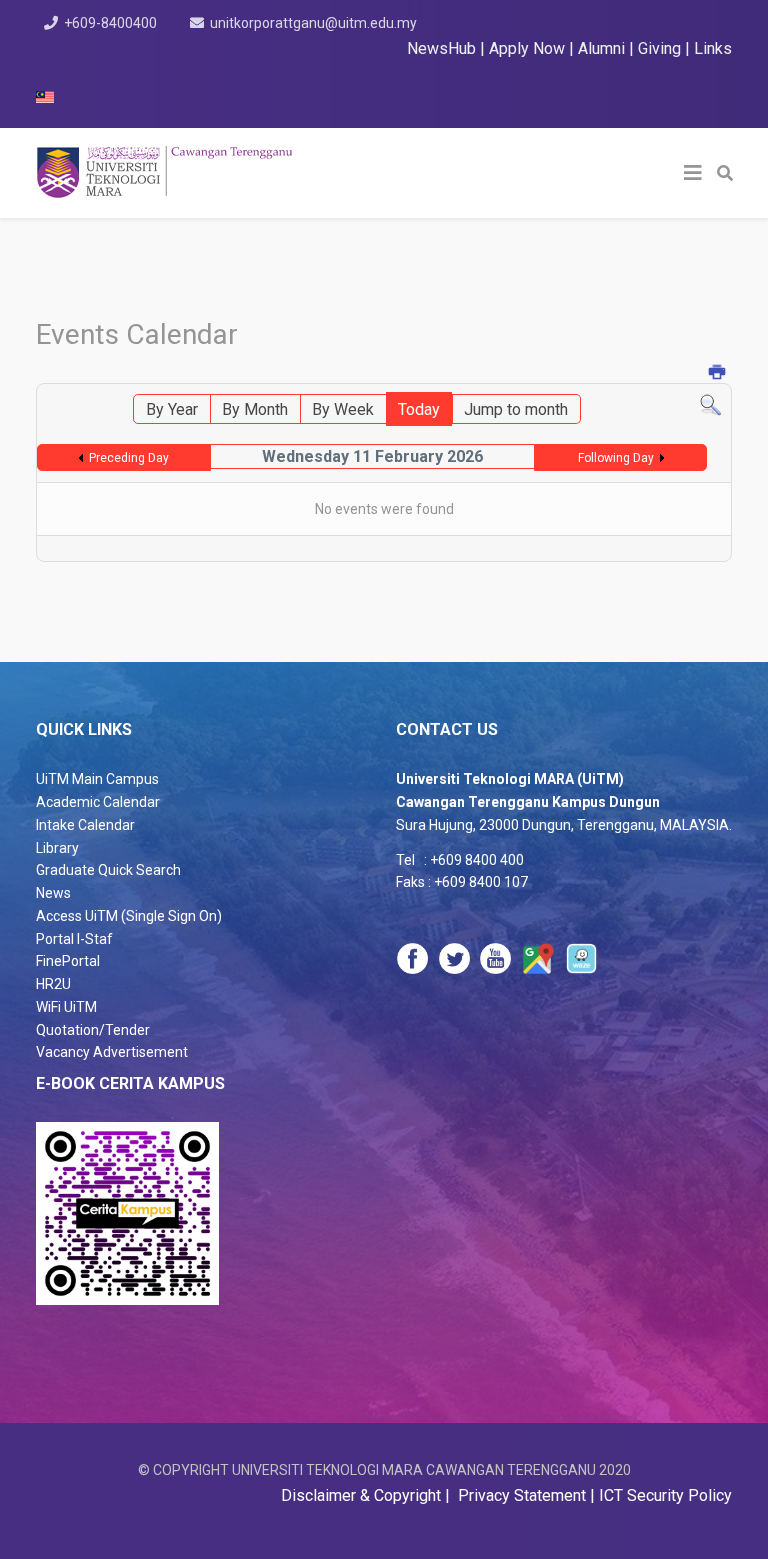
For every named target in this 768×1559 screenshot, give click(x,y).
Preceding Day (129, 458)
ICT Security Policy (665, 1495)
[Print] (718, 373)
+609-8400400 (110, 23)
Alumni (603, 48)
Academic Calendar (98, 802)
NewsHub (441, 48)
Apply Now (527, 48)
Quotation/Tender (93, 1030)
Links (713, 48)
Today (419, 409)
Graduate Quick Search (108, 870)
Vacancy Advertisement (112, 1052)
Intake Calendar (85, 825)
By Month (255, 409)
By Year (172, 409)
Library (57, 848)
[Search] (710, 405)
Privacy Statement (520, 1495)
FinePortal (68, 961)
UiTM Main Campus (97, 779)
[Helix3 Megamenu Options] (693, 173)
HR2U (53, 984)
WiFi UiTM (66, 1007)
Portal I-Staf (74, 939)
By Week (343, 409)
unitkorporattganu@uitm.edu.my (313, 23)
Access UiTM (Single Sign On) (129, 916)
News (53, 893)
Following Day (616, 458)
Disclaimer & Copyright (363, 1495)
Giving (659, 48)
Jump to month (516, 409)
